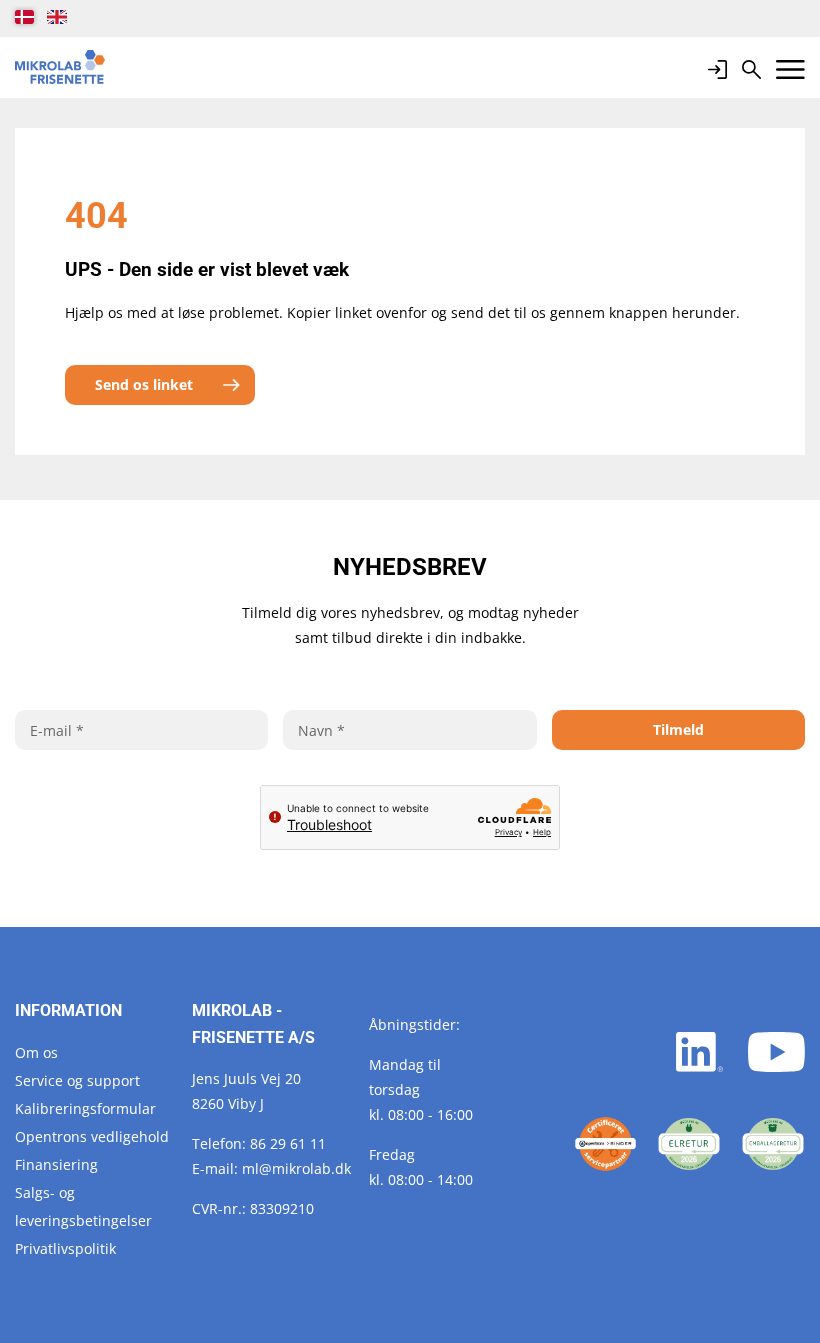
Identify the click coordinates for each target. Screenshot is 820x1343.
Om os (36, 1052)
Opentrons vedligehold (92, 1136)
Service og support (77, 1080)
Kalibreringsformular (85, 1108)
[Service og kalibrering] (606, 1144)
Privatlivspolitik (65, 1248)
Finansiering (56, 1164)
